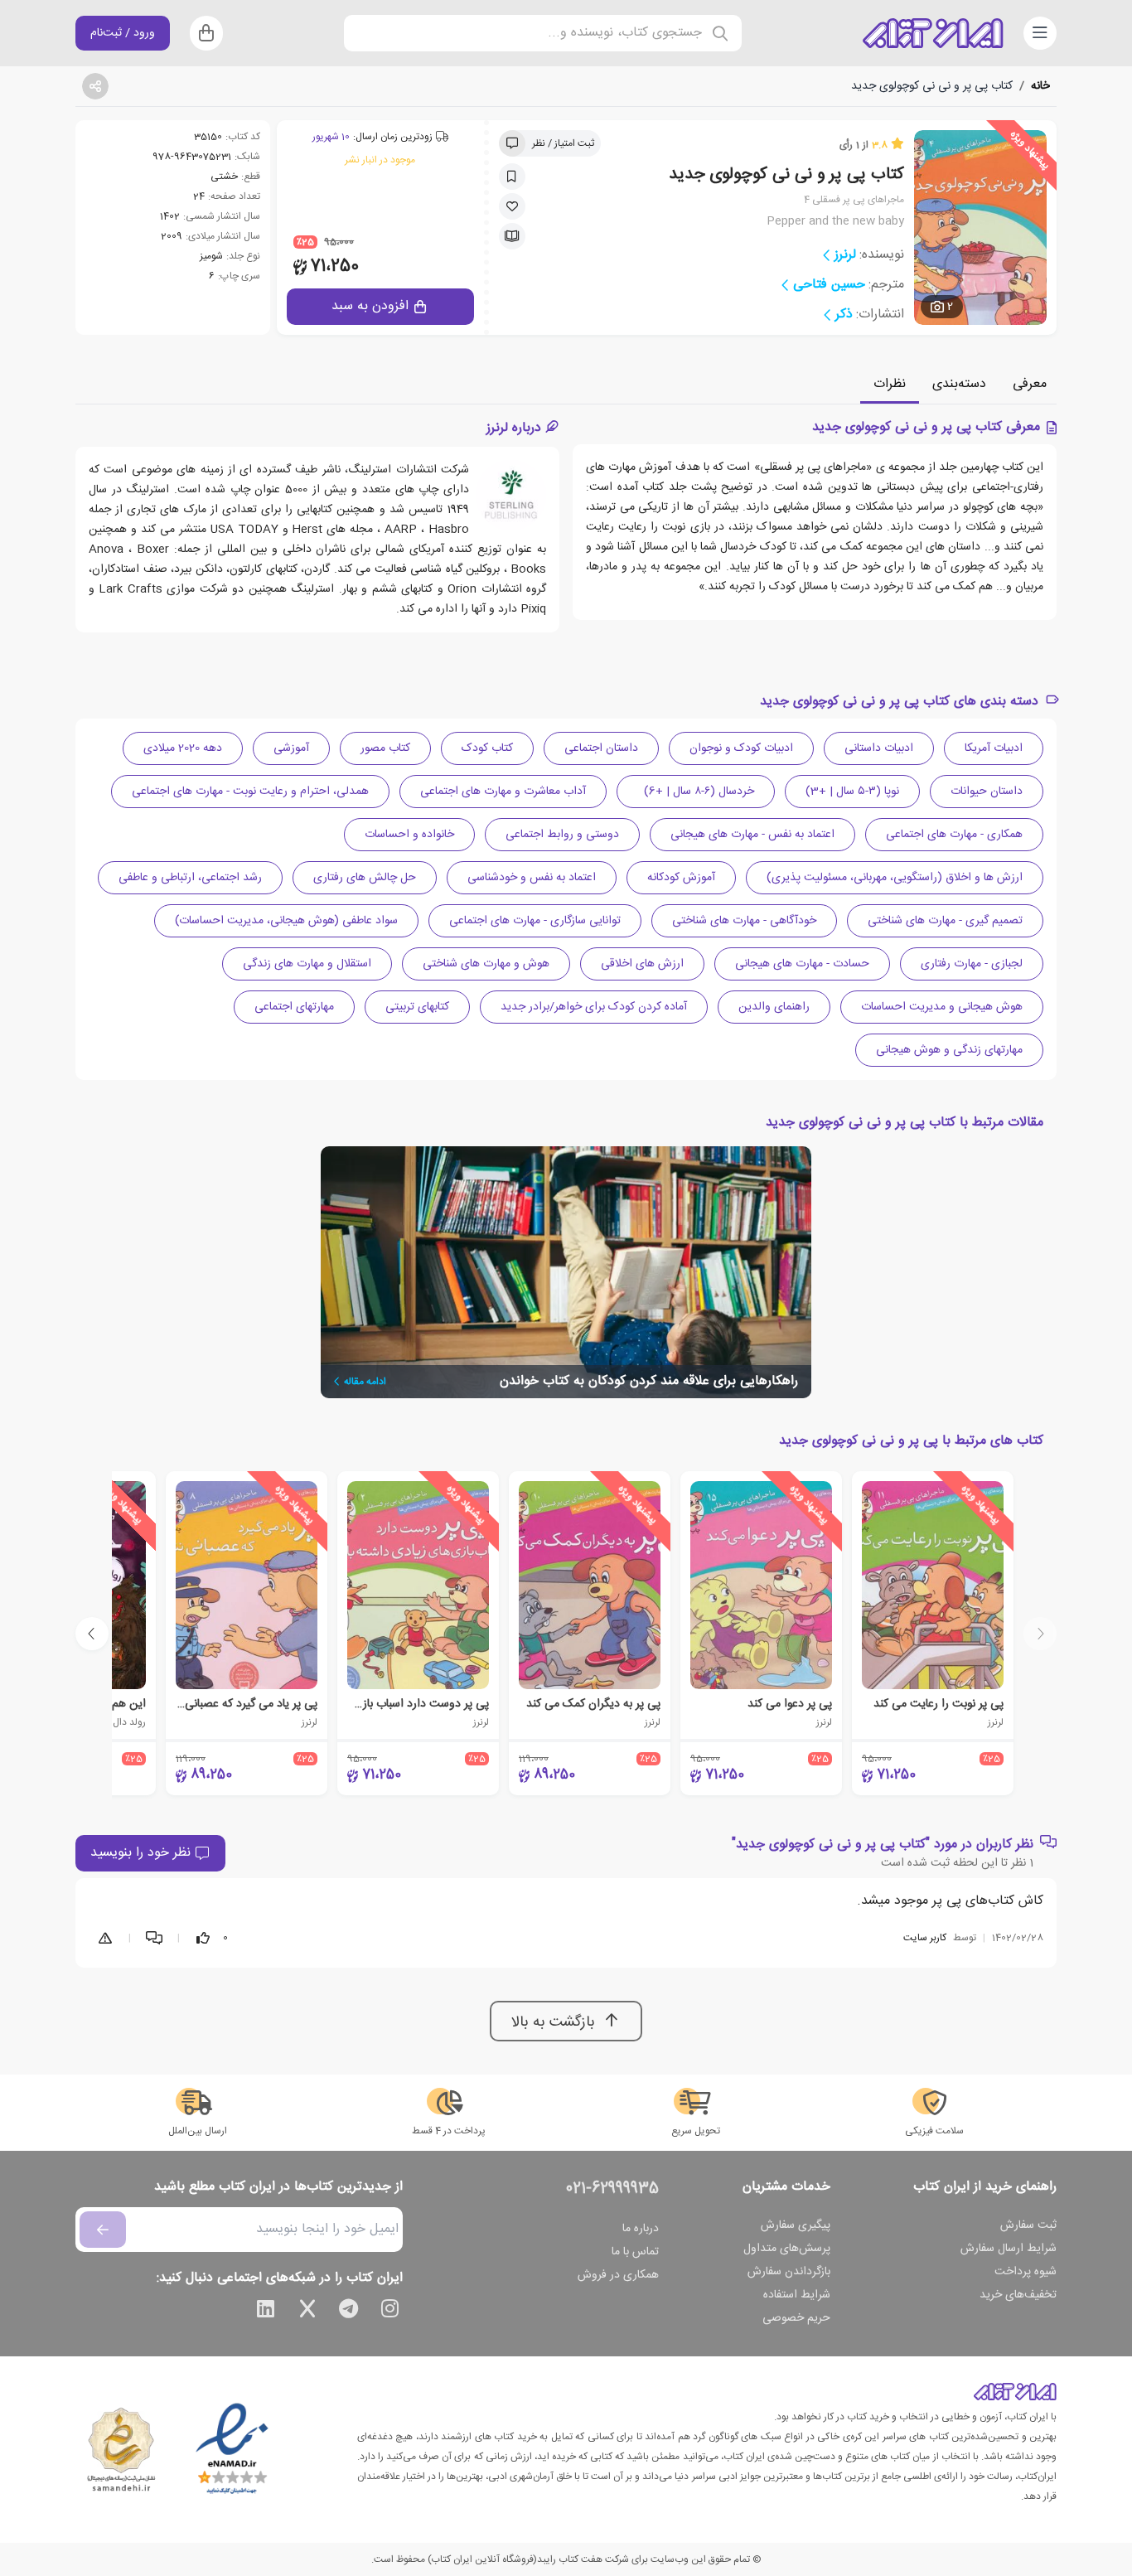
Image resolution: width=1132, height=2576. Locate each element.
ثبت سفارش (1028, 2225)
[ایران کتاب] (933, 33)
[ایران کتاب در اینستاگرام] (390, 2312)
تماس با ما (635, 2252)
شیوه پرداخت (1026, 2272)
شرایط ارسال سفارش (1009, 2249)
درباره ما (641, 2229)
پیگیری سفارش (796, 2225)
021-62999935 (612, 2189)
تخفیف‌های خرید (1018, 2295)
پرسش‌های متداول (787, 2249)
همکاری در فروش (618, 2275)
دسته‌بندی (959, 384)
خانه (1040, 86)
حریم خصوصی (796, 2318)
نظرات (890, 384)
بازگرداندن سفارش (789, 2272)
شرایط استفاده (797, 2295)
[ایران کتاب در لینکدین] (266, 2312)
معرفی (1030, 384)
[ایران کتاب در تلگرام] (349, 2312)
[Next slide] (92, 1634)
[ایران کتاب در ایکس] (307, 2312)
